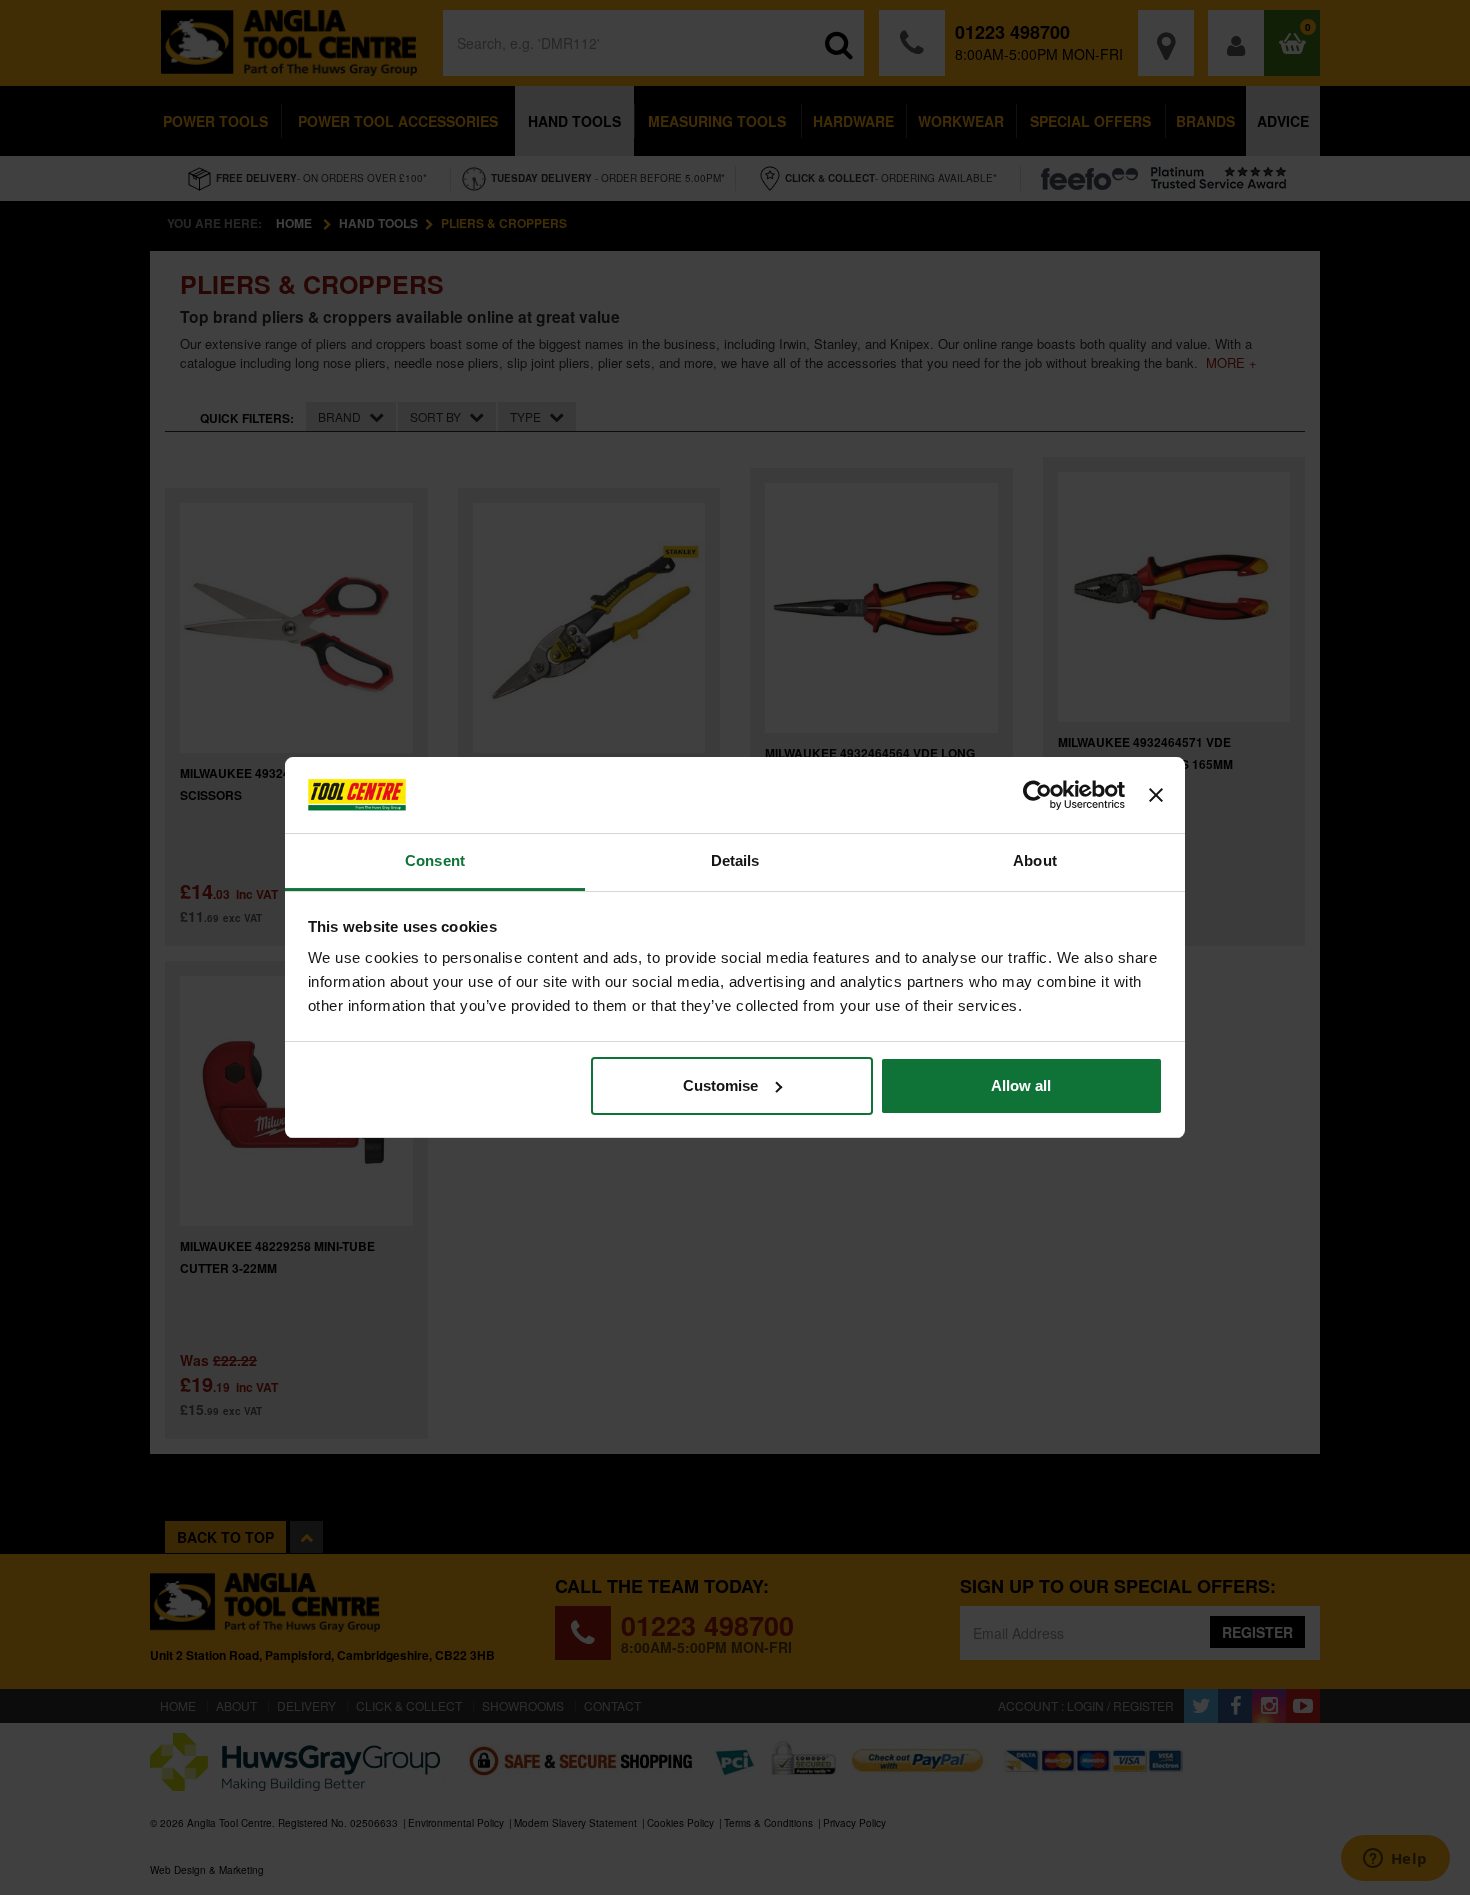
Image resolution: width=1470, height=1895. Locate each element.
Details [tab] (735, 860)
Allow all (1021, 1085)
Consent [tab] (435, 860)
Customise (720, 1085)
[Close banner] (1156, 795)
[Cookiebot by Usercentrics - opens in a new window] (1037, 795)
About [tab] (1035, 860)
